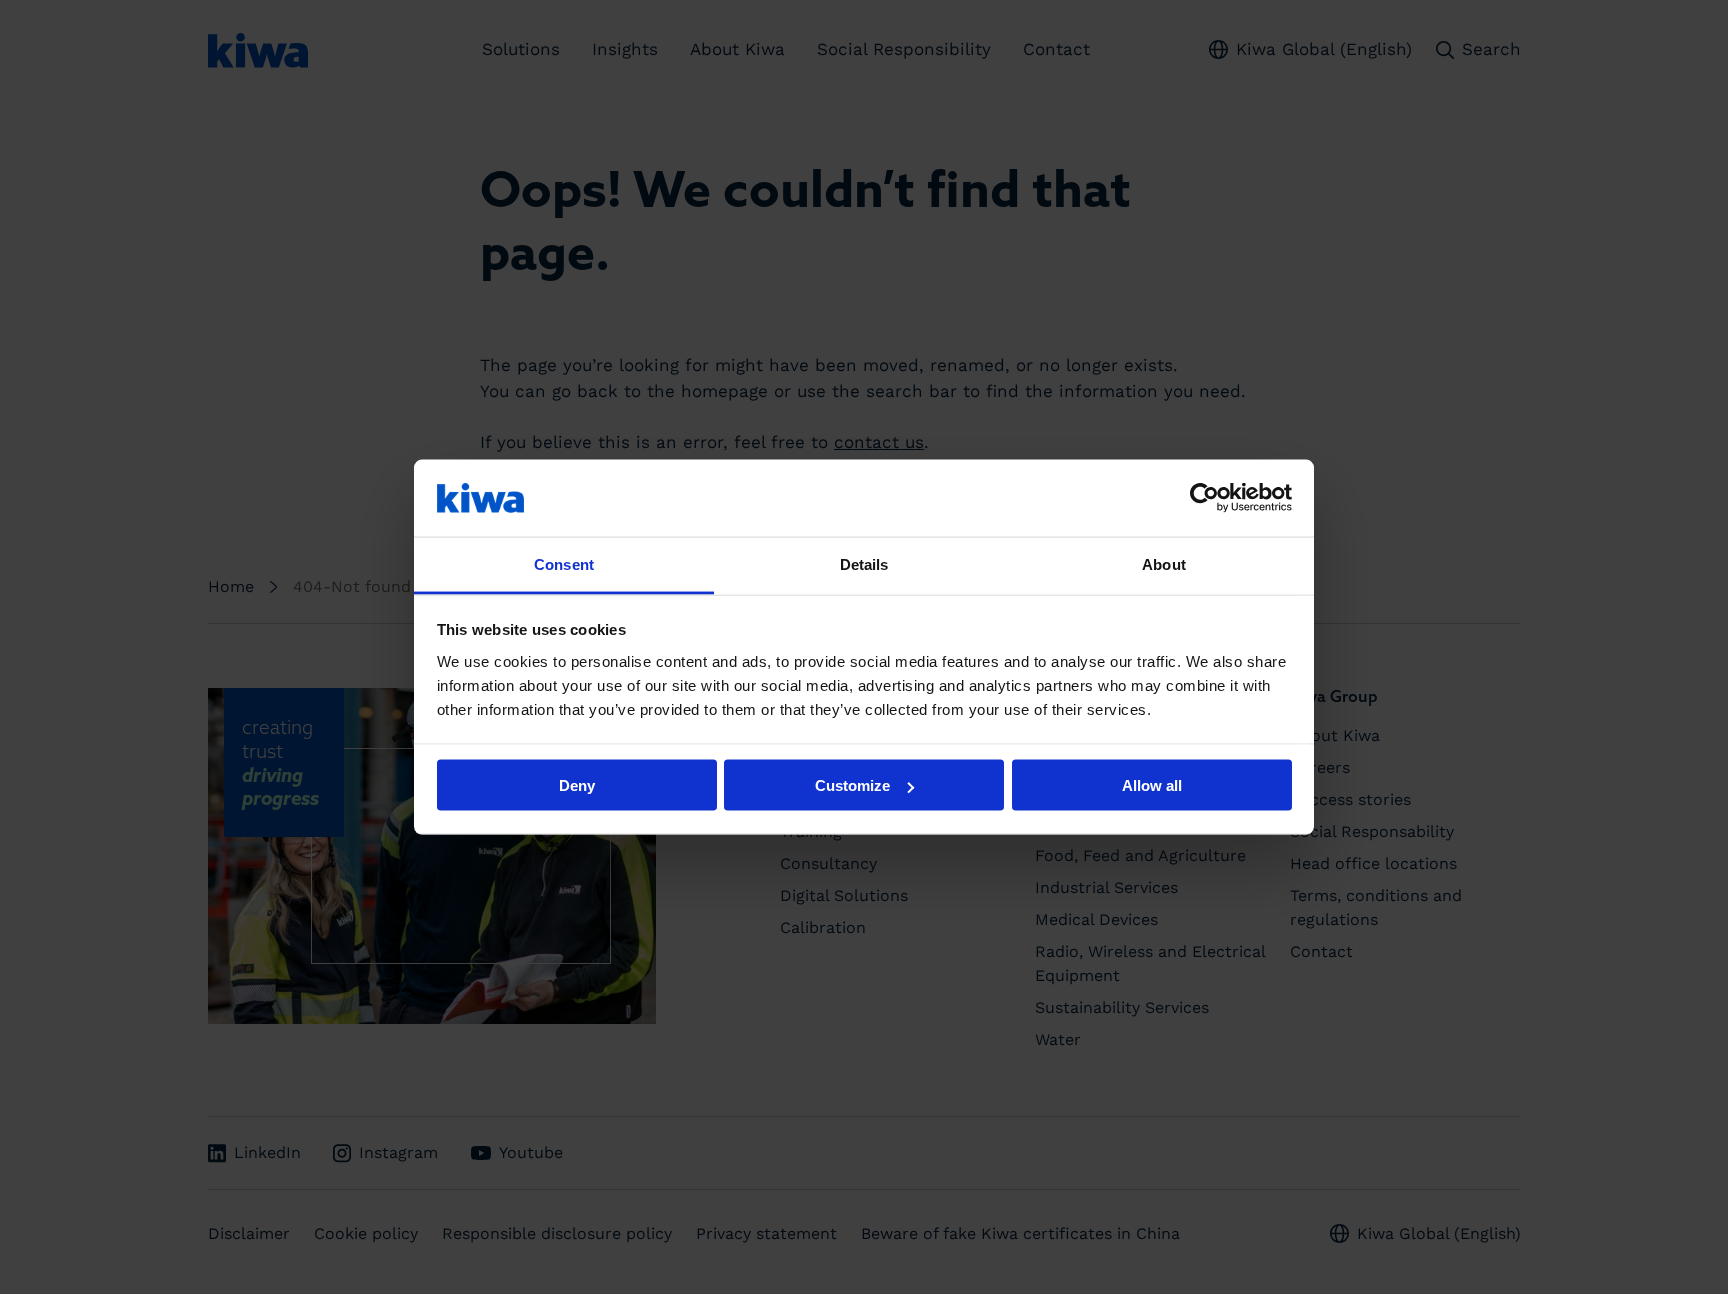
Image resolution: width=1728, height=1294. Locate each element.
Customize (852, 785)
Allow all (1152, 785)
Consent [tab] (564, 563)
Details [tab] (864, 563)
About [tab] (1164, 563)
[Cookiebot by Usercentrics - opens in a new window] (1204, 498)
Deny (577, 785)
